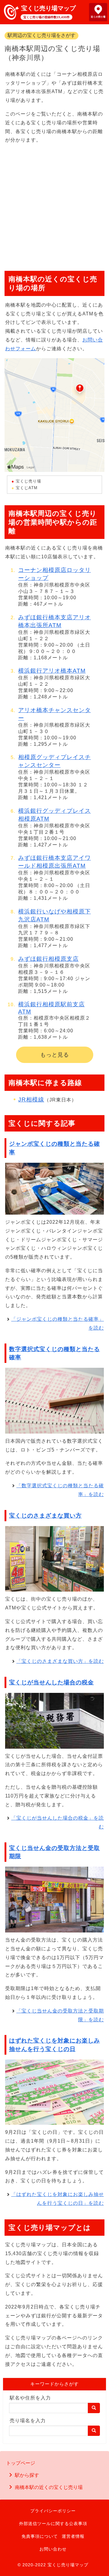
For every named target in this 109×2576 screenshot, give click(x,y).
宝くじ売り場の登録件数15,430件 (46, 17)
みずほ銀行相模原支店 (48, 959)
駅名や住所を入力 (30, 2398)
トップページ (21, 2463)
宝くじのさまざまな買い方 (45, 1516)
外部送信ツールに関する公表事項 (53, 2524)
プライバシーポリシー (53, 2511)
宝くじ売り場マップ (48, 8)
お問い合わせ (53, 2549)
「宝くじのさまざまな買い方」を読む (60, 1661)
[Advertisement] (54, 205)
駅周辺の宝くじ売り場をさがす (41, 35)
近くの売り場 (98, 17)
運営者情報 (73, 2536)
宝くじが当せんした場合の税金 (51, 1682)
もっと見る (55, 1055)
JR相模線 (31, 1100)
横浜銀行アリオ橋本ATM (52, 671)
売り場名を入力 (28, 2421)
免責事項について (40, 2536)
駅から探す (27, 2475)
